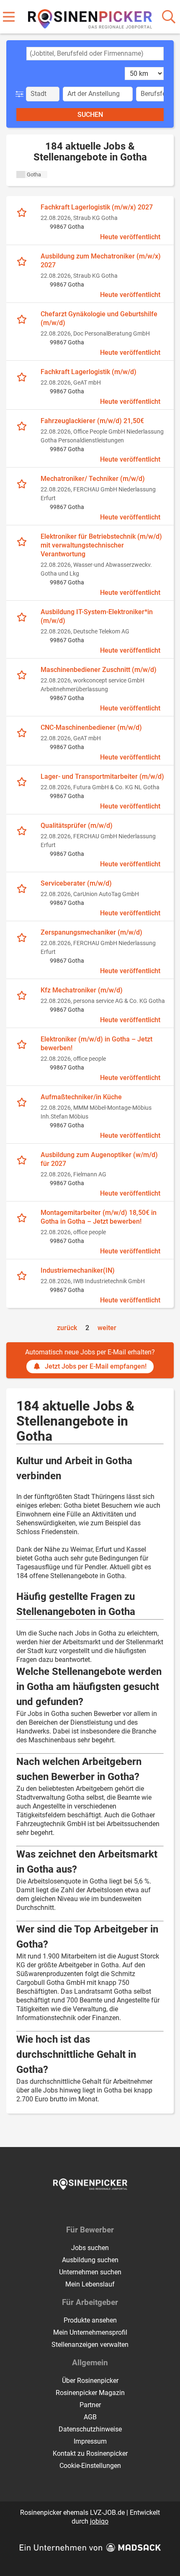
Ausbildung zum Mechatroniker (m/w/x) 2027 (101, 261)
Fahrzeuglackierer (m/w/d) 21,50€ (92, 421)
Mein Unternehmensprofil (90, 2332)
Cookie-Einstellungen (90, 2466)
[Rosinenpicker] (90, 17)
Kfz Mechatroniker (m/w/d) (82, 990)
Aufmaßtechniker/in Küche (81, 1097)
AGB (90, 2417)
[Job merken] (24, 212)
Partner (90, 2405)
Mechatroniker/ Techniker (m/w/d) (93, 479)
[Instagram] (98, 2207)
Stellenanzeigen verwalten (90, 2345)
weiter (107, 1328)
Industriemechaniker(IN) (78, 1270)
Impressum (90, 2441)
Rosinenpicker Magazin (90, 2393)
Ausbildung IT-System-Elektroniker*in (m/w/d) (97, 616)
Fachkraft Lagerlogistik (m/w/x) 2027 (97, 207)
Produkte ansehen (90, 2320)
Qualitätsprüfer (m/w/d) (77, 826)
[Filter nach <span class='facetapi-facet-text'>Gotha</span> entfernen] (21, 174)
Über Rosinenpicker (90, 2381)
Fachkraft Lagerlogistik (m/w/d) (89, 372)
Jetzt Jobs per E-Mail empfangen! (96, 1366)
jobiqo (99, 2521)
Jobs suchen (90, 2248)
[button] (21, 94)
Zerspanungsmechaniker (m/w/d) (91, 932)
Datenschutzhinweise (90, 2429)
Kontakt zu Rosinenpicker (90, 2453)
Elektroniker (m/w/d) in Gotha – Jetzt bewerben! (96, 1044)
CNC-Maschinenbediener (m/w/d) (91, 727)
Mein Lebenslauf (90, 2284)
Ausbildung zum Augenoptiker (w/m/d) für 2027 (99, 1159)
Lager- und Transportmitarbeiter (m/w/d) (102, 776)
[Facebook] (84, 2207)
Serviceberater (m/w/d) (76, 883)
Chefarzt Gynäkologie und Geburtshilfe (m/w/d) (99, 318)
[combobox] (95, 54)
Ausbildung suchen (90, 2260)
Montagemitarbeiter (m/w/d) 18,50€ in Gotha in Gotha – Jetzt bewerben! (99, 1217)
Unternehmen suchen (90, 2272)
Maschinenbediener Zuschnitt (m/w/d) (99, 670)
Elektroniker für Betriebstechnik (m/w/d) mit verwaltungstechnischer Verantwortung (101, 545)
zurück (67, 1328)
